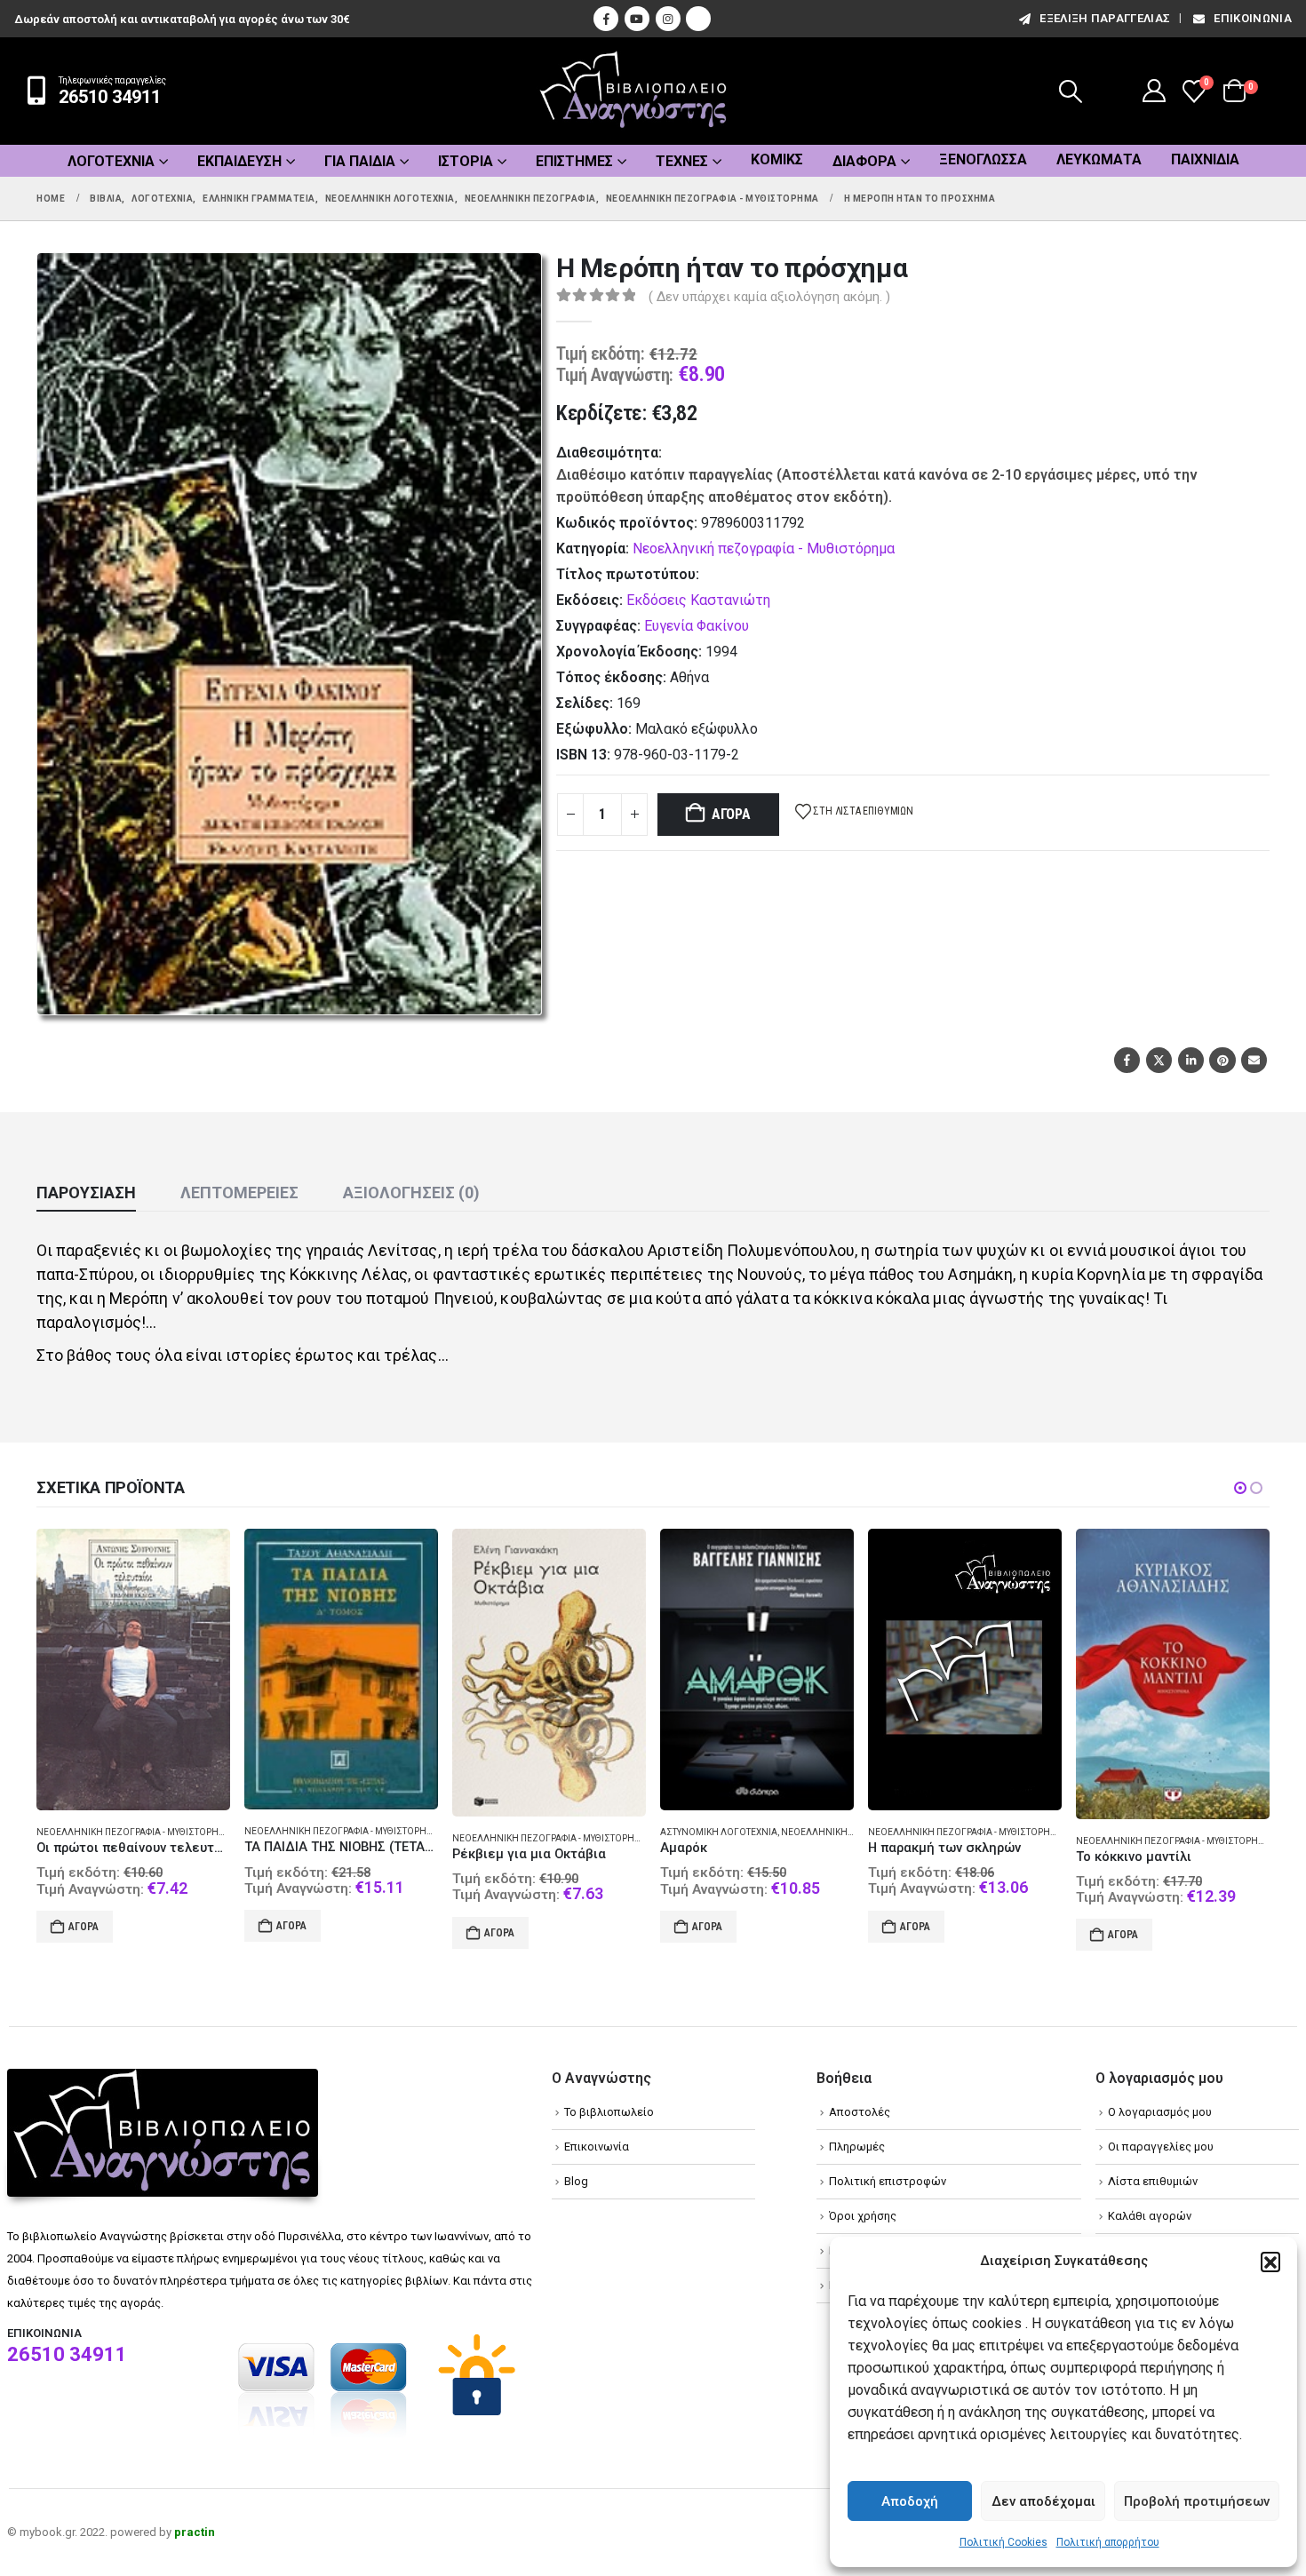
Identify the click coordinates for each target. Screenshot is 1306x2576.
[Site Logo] (633, 91)
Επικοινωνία (1253, 18)
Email (1254, 1060)
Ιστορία (466, 161)
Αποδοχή (910, 2501)
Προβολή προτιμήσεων (1197, 2501)
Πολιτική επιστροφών (888, 2181)
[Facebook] (606, 19)
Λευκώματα (1099, 159)
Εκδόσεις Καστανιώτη (698, 600)
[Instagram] (668, 19)
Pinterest (1222, 1060)
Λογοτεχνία (111, 161)
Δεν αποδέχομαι (1043, 2501)
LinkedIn (1191, 1060)
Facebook (1127, 1060)
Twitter (1159, 1060)
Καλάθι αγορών (1150, 2216)
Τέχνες (682, 161)
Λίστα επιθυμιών (1153, 2181)
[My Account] (1155, 91)
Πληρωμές (857, 2147)
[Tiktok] (698, 19)
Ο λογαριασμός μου (1160, 2112)
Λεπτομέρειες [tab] (239, 1193)
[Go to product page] (133, 1670)
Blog (576, 2181)
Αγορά (731, 814)
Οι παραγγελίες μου (1161, 2147)
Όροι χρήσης (863, 2216)
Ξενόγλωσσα (983, 159)
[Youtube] (637, 19)
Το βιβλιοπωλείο (609, 2112)
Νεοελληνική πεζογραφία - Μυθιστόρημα (764, 549)
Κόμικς (777, 159)
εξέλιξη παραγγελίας (1105, 18)
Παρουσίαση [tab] (86, 1193)
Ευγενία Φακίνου (697, 626)
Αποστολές (860, 2112)
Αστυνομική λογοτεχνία (511, 1832)
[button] (1270, 2262)
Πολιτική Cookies (1003, 2542)
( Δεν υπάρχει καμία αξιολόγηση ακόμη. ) (769, 297)
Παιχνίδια (1205, 159)
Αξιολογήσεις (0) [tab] (411, 1193)
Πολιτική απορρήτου (1108, 2542)
